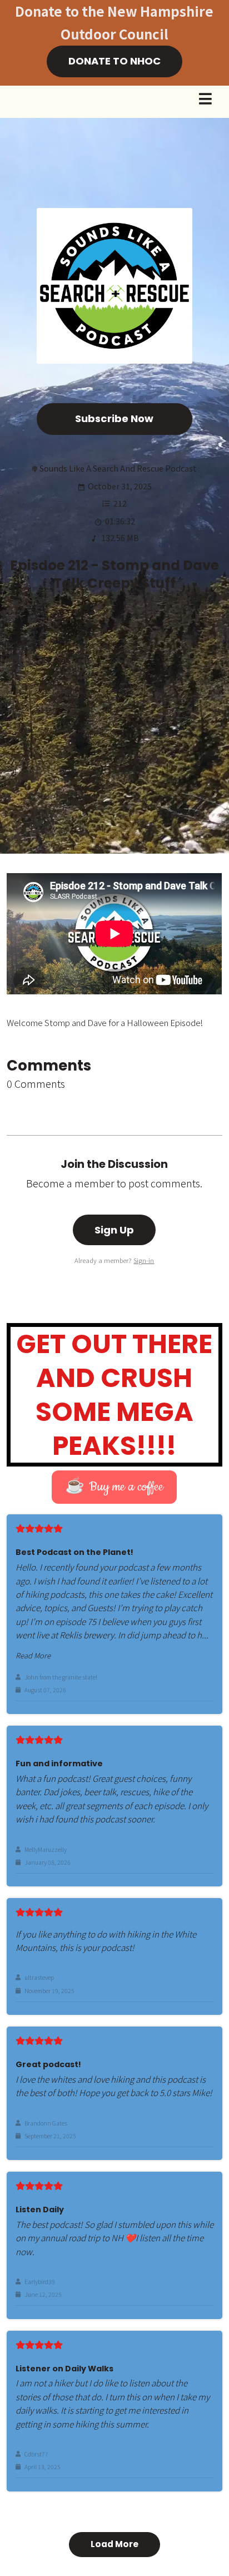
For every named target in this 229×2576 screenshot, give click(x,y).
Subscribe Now (114, 418)
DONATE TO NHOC (114, 61)
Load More (114, 2544)
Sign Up (114, 1230)
